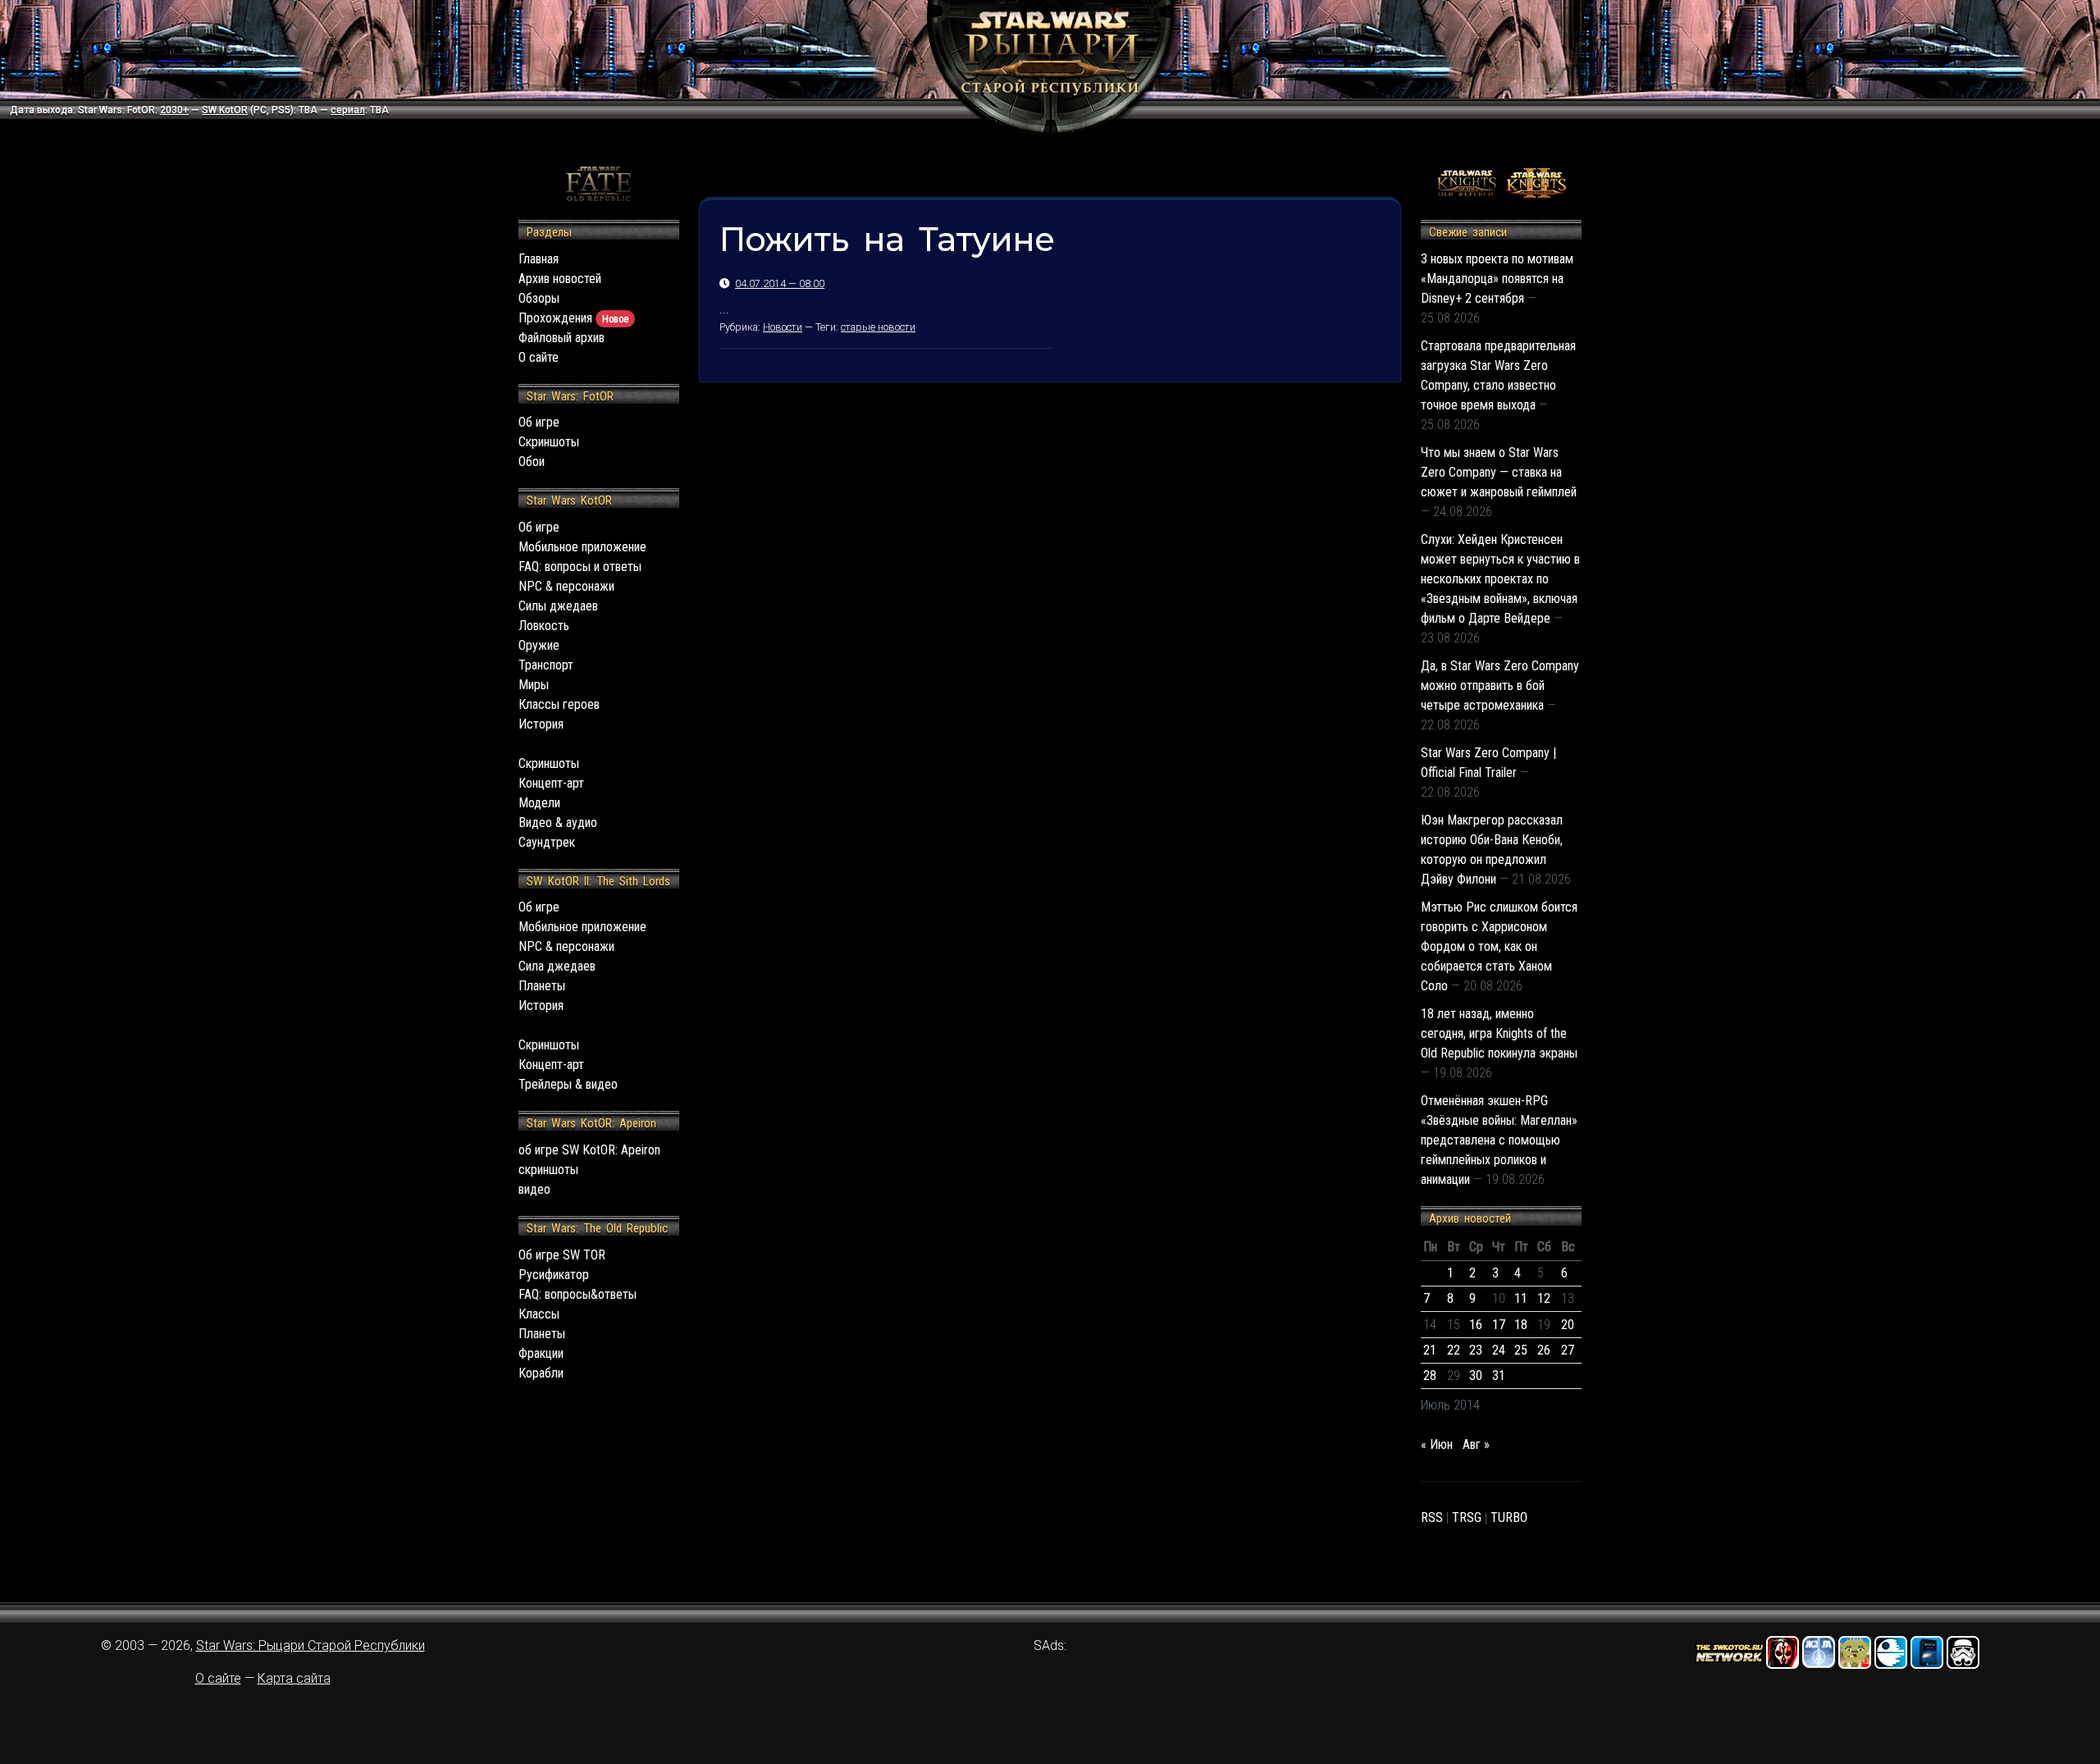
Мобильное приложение (582, 547)
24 (1499, 1350)
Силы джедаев (558, 606)
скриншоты (548, 1170)
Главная (539, 259)
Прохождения (573, 318)
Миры (534, 685)
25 (1521, 1350)
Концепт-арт (551, 783)
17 (1499, 1325)
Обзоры (539, 298)
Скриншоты (549, 442)
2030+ (174, 110)
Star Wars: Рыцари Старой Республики (310, 1645)
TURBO (1509, 1517)
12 (1544, 1298)
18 (1521, 1325)
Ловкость (544, 626)
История (541, 724)
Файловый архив (562, 338)
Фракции (541, 1353)
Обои (532, 462)
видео (534, 1189)
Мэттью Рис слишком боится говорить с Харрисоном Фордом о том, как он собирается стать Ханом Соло (1499, 946)
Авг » (1476, 1444)
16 (1476, 1325)
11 (1521, 1298)
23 (1476, 1350)
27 (1568, 1350)
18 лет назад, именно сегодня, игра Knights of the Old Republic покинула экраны (1499, 1033)
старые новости (878, 327)
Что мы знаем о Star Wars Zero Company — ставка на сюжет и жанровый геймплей (1499, 472)
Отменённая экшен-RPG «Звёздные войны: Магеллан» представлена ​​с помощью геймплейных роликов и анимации (1499, 1140)
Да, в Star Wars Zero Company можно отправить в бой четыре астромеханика (1500, 685)
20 (1568, 1325)
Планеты (542, 986)
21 (1430, 1350)
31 (1499, 1376)
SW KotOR (225, 110)
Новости (783, 327)
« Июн (1437, 1444)
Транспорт (546, 665)
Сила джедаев (557, 966)
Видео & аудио (558, 823)
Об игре (539, 422)
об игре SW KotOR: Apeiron (589, 1150)
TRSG (1467, 1517)
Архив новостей (560, 279)
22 (1454, 1350)
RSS (1432, 1517)
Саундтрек (547, 842)
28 (1430, 1376)
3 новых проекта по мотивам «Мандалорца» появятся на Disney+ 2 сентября (1497, 279)
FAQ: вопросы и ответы (580, 567)
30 (1476, 1376)
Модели (539, 803)
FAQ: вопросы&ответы (577, 1294)
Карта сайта (294, 1678)
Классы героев (559, 704)
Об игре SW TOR (562, 1255)
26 (1544, 1350)
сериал (348, 110)
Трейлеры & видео (568, 1084)
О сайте (539, 357)
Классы (539, 1314)
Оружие (539, 645)
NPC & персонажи (566, 586)
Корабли (541, 1373)
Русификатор (554, 1275)
